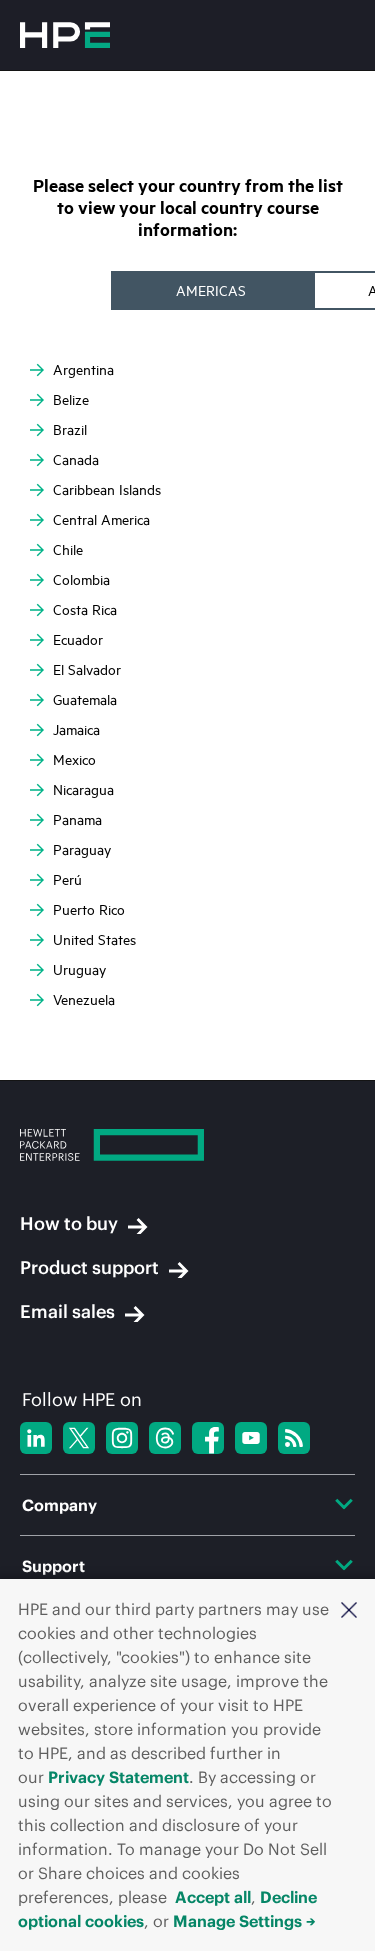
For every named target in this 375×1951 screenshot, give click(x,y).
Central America (101, 519)
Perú (67, 879)
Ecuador (78, 639)
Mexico (74, 759)
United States (94, 939)
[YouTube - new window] (251, 1438)
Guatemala (85, 699)
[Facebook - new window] (208, 1438)
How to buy (69, 1224)
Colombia (81, 579)
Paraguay (82, 849)
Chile (68, 549)
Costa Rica (85, 609)
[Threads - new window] (165, 1438)
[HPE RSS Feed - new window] (294, 1438)
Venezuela (84, 999)
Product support (89, 1268)
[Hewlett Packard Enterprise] (65, 35)
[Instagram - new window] (122, 1438)
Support (53, 1566)
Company (59, 1505)
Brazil (70, 429)
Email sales (67, 1312)
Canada (76, 459)
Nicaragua (83, 789)
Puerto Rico (89, 909)
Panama (77, 819)
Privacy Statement (118, 1777)
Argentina (83, 369)
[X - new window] (79, 1438)
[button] (349, 1609)
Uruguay (79, 969)
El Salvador (87, 669)
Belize (71, 399)
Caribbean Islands (107, 489)
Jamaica (76, 729)
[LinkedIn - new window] (36, 1438)
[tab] (213, 290)
